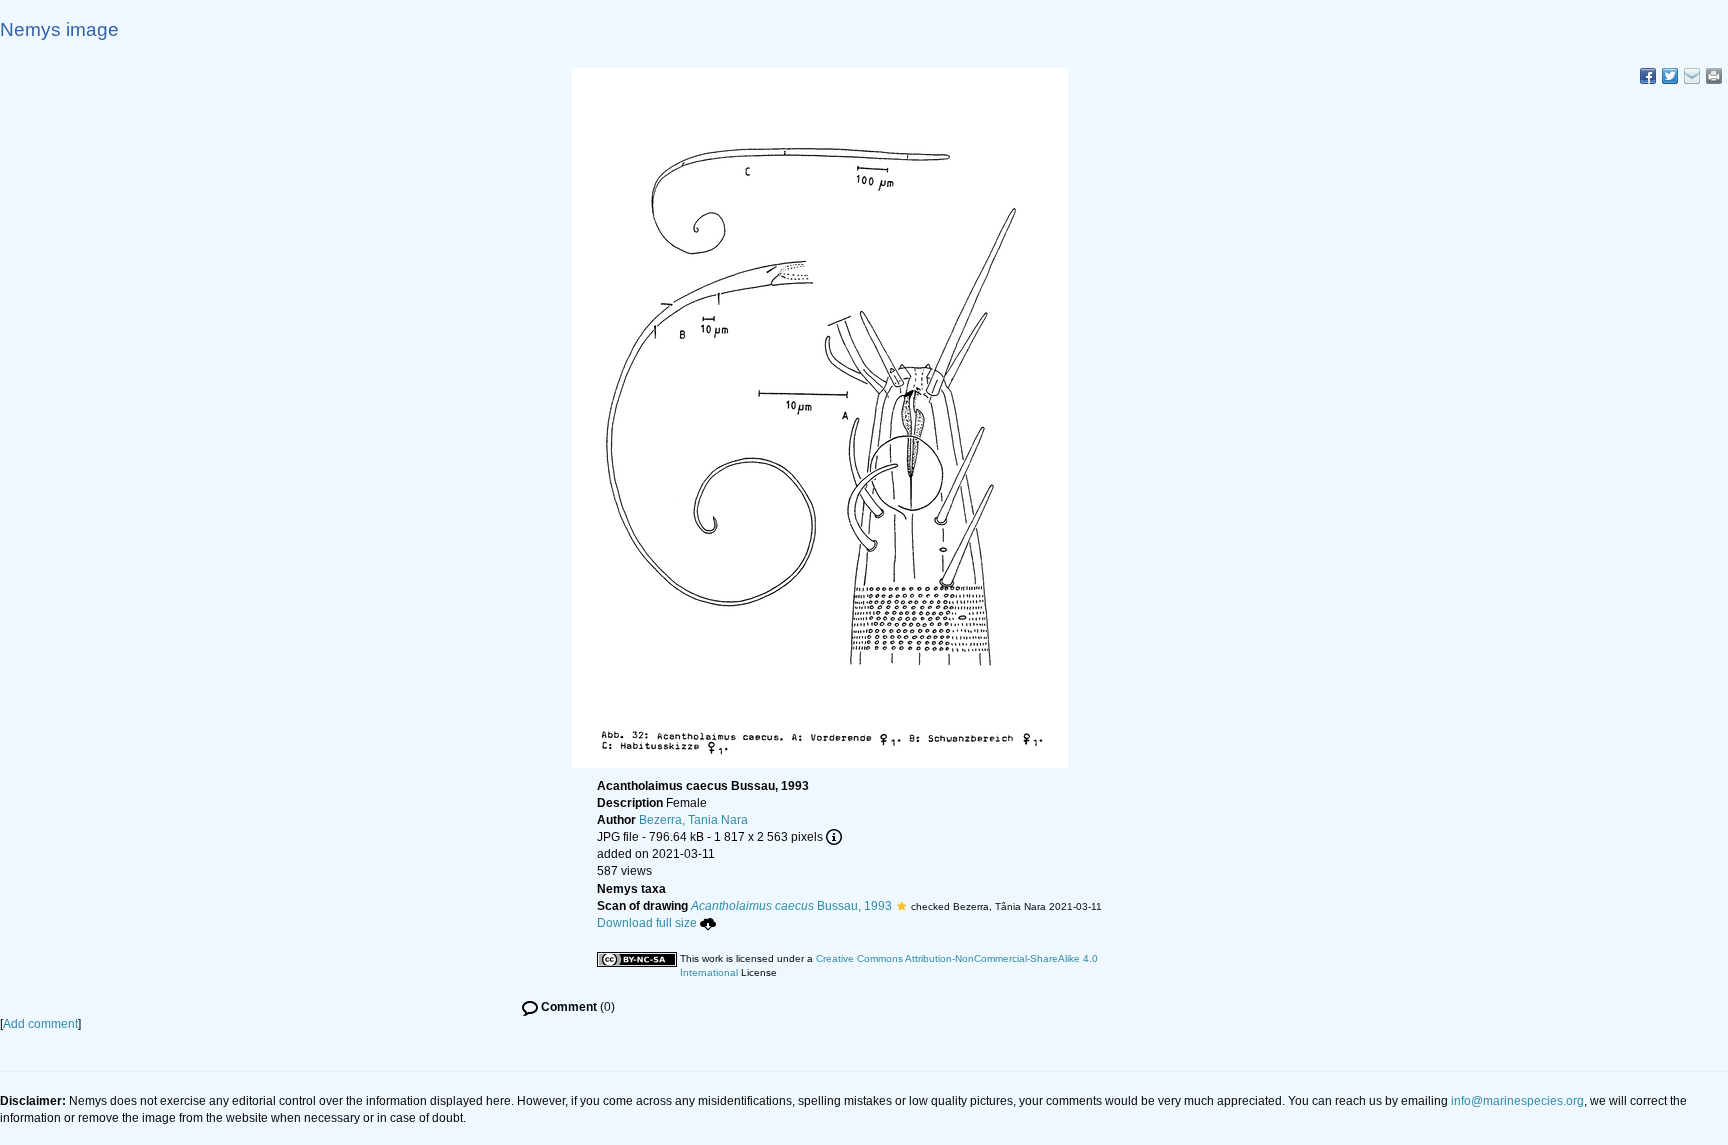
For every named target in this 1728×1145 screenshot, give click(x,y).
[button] (901, 906)
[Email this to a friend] (1714, 76)
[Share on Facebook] (1648, 76)
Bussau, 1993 (791, 906)
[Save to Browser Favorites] (1692, 76)
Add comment (40, 1024)
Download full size (647, 923)
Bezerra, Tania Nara (693, 820)
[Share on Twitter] (1670, 76)
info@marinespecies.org (1517, 1101)
